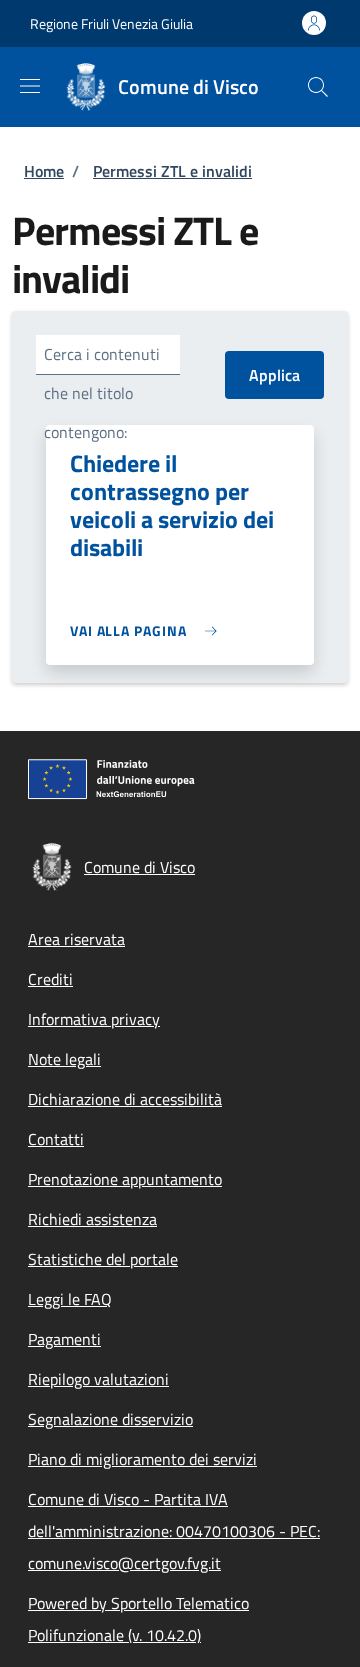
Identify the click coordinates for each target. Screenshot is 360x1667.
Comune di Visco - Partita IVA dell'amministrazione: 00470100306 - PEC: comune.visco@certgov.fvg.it (174, 1531)
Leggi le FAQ (70, 1299)
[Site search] (318, 87)
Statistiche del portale (103, 1259)
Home (44, 171)
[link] (148, 630)
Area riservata (76, 939)
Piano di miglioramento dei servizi (142, 1459)
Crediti (50, 979)
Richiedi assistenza (92, 1219)
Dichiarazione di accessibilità (125, 1099)
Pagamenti (64, 1339)
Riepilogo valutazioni (98, 1379)
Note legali (64, 1059)
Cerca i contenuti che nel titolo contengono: (102, 393)
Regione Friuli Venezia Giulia (111, 23)
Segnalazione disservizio (110, 1419)
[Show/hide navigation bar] (30, 86)
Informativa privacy (94, 1019)
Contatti (56, 1139)
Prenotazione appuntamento (125, 1179)
